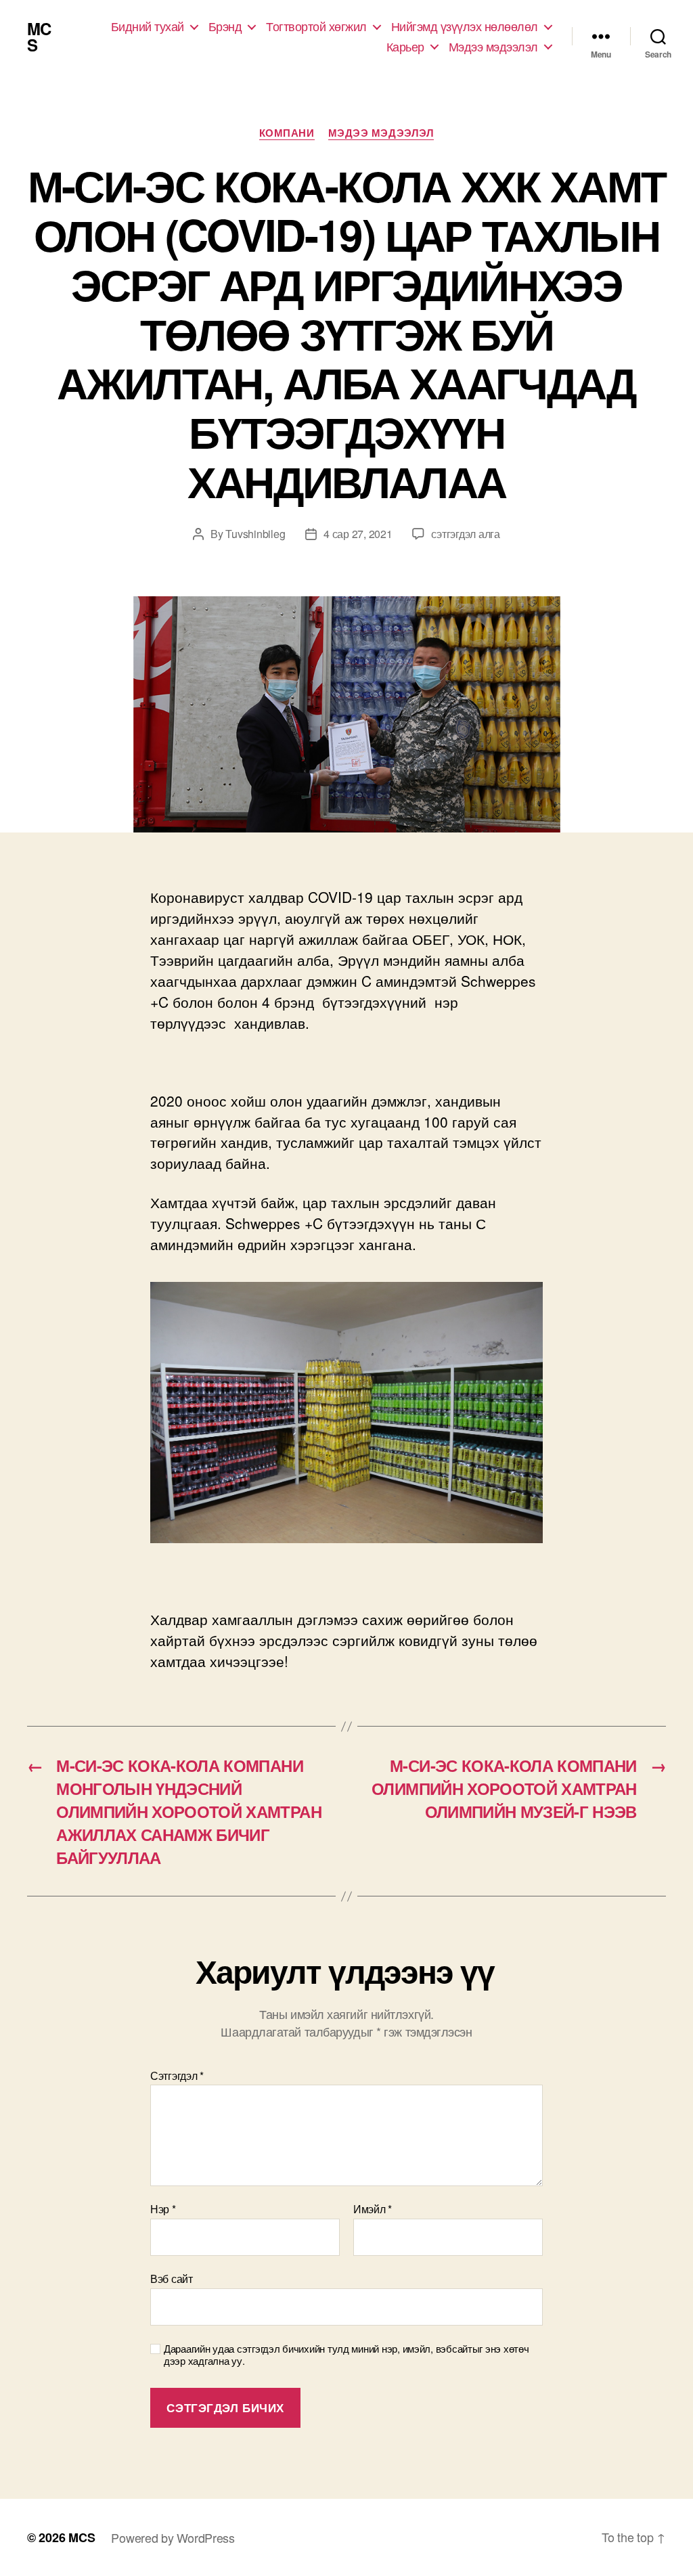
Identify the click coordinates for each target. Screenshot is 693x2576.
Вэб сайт (172, 2278)
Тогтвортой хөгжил (316, 26)
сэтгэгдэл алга (465, 534)
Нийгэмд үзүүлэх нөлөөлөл (465, 26)
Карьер (405, 47)
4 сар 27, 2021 (358, 534)
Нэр (163, 2209)
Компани (287, 133)
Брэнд (225, 26)
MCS (39, 37)
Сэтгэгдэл (177, 2076)
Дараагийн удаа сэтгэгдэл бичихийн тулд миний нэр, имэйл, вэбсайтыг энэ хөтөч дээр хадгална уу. (346, 2355)
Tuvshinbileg (255, 534)
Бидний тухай (148, 26)
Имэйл (373, 2209)
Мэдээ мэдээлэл (493, 47)
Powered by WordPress (173, 2537)
